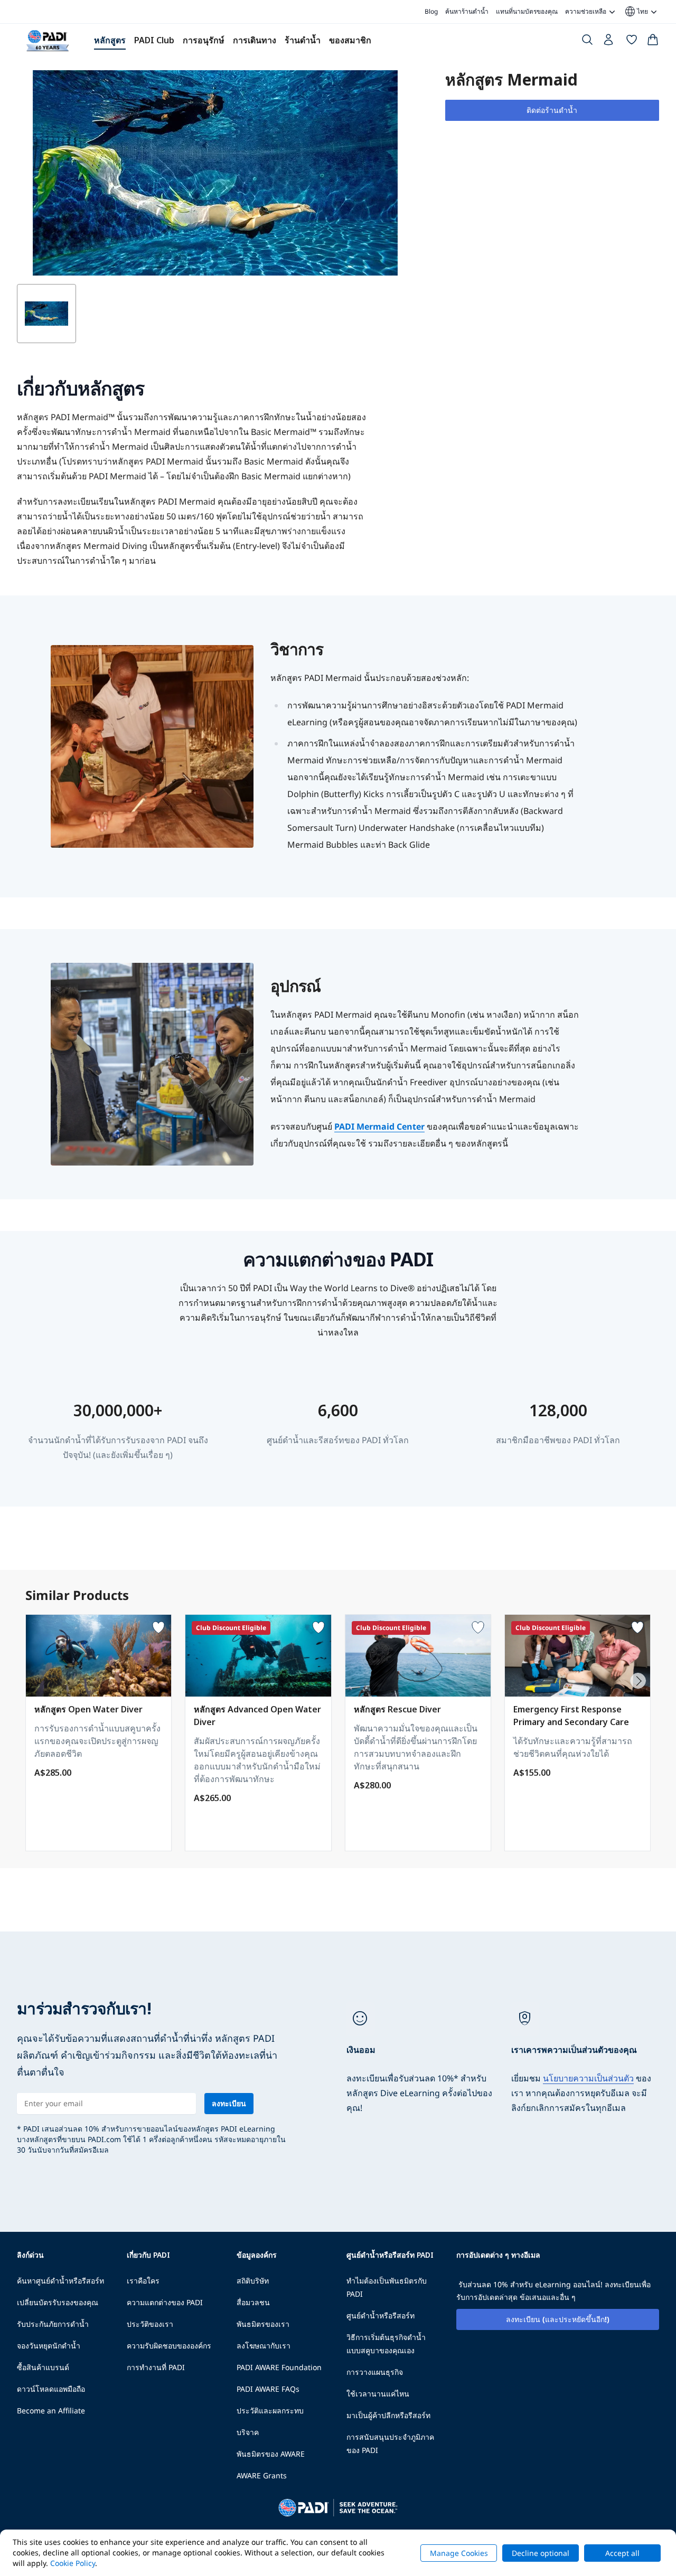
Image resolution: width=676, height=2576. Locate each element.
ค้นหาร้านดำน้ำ (467, 11)
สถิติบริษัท (253, 2281)
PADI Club (154, 40)
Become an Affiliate (51, 2411)
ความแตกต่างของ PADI (165, 2302)
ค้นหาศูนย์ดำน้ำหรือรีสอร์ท (60, 2281)
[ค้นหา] (587, 42)
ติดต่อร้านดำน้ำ (552, 110)
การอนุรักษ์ (204, 40)
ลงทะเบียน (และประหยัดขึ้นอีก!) (558, 2319)
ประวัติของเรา (150, 2324)
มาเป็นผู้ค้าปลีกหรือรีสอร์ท (388, 2415)
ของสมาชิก (350, 40)
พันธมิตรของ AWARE (271, 2454)
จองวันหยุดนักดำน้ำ (49, 2346)
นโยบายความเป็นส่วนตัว (588, 2078)
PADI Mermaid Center (379, 1126)
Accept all (622, 2553)
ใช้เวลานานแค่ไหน (378, 2394)
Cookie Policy (73, 2563)
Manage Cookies (459, 2553)
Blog (431, 11)
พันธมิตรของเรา (263, 2324)
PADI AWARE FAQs (268, 2389)
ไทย (636, 12)
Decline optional (541, 2553)
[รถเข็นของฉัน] (653, 42)
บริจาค (248, 2432)
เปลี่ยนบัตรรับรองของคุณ (58, 2302)
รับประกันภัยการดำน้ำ (53, 2324)
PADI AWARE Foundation (279, 2367)
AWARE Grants (262, 2475)
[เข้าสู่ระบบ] (609, 42)
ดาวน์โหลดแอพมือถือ (51, 2389)
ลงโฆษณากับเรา (264, 2346)
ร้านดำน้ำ (303, 40)
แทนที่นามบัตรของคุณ (527, 11)
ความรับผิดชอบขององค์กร (169, 2346)
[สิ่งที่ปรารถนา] (632, 42)
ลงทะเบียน (229, 2103)
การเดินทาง (255, 40)
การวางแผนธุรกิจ (375, 2372)
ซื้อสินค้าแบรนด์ (43, 2367)
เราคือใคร (143, 2281)
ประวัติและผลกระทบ (270, 2411)
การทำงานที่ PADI (156, 2367)
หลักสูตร (110, 40)
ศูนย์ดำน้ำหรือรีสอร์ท (381, 2315)
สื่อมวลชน (253, 2302)
